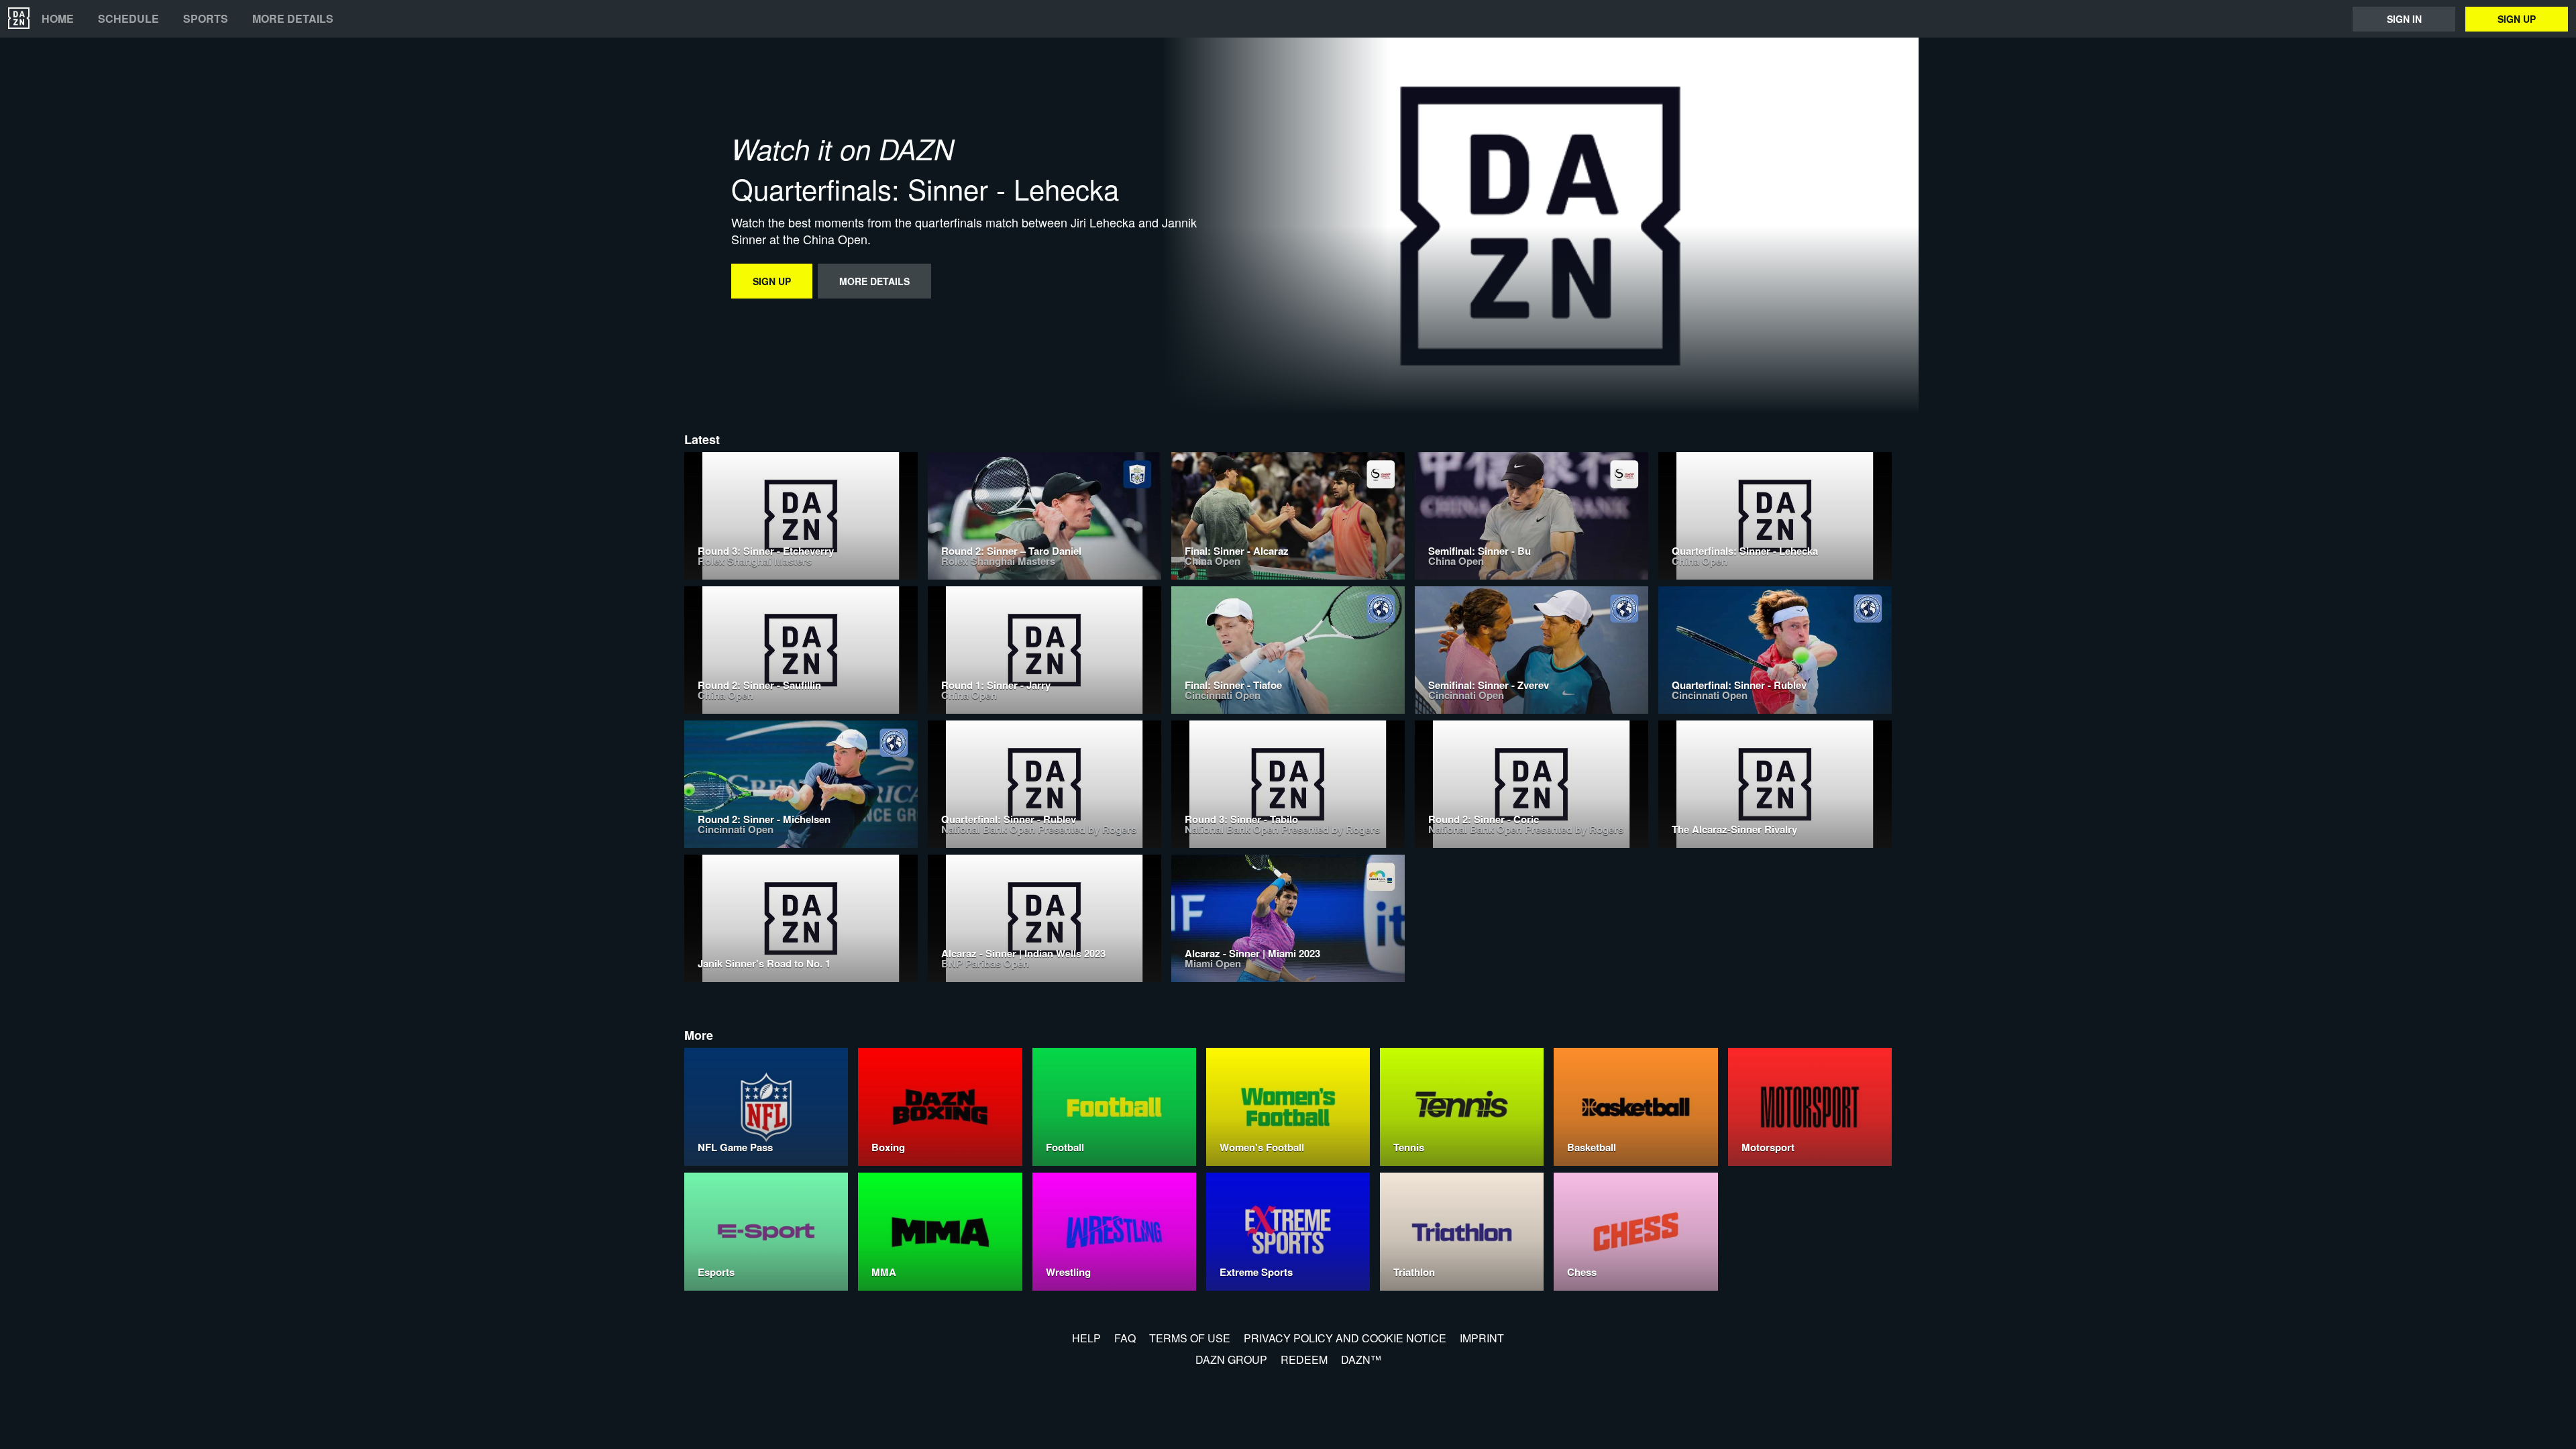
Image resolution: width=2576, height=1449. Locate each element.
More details (293, 19)
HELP (1086, 1338)
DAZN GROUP (1231, 1359)
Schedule (128, 19)
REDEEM (1304, 1359)
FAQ (1125, 1338)
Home (58, 19)
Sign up (2517, 19)
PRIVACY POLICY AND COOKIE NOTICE (1345, 1338)
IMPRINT (1482, 1338)
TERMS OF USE (1190, 1338)
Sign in (2404, 19)
